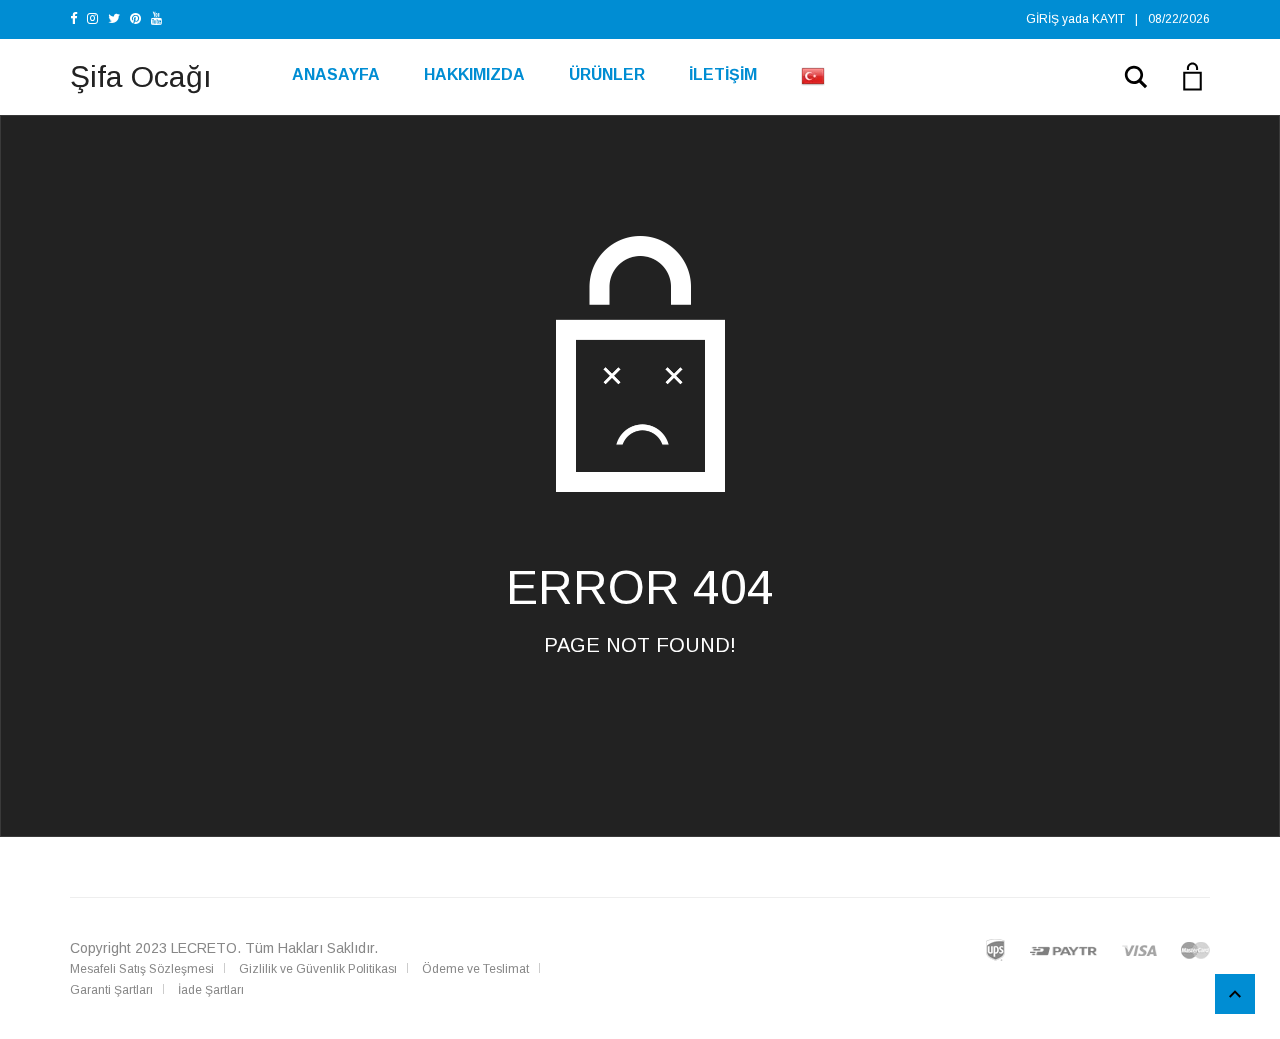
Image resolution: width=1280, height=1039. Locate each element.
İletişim (723, 74)
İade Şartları (211, 990)
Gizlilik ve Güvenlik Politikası (318, 969)
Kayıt (1108, 19)
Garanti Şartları (111, 990)
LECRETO (204, 948)
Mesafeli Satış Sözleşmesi (142, 969)
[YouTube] (156, 18)
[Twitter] (114, 18)
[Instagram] (92, 18)
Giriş (1042, 19)
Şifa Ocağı (141, 76)
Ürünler (607, 74)
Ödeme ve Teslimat (475, 969)
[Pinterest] (135, 18)
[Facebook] (73, 18)
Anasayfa (336, 74)
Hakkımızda (474, 74)
